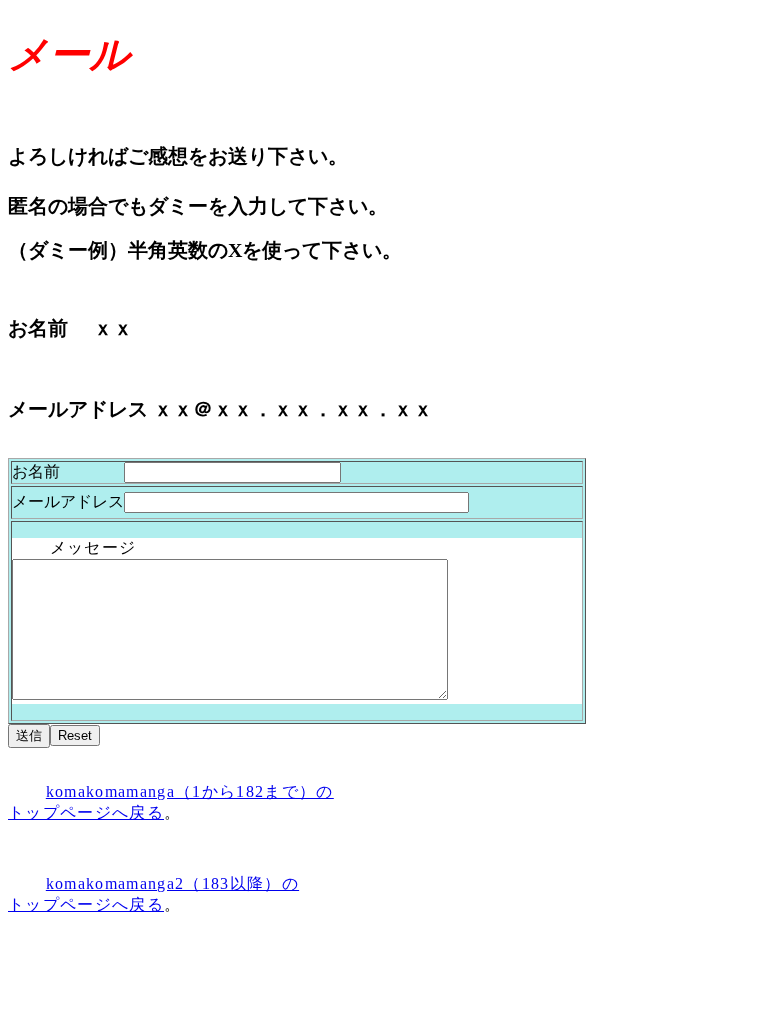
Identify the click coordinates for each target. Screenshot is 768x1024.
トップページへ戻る (86, 904)
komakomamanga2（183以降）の (172, 883)
